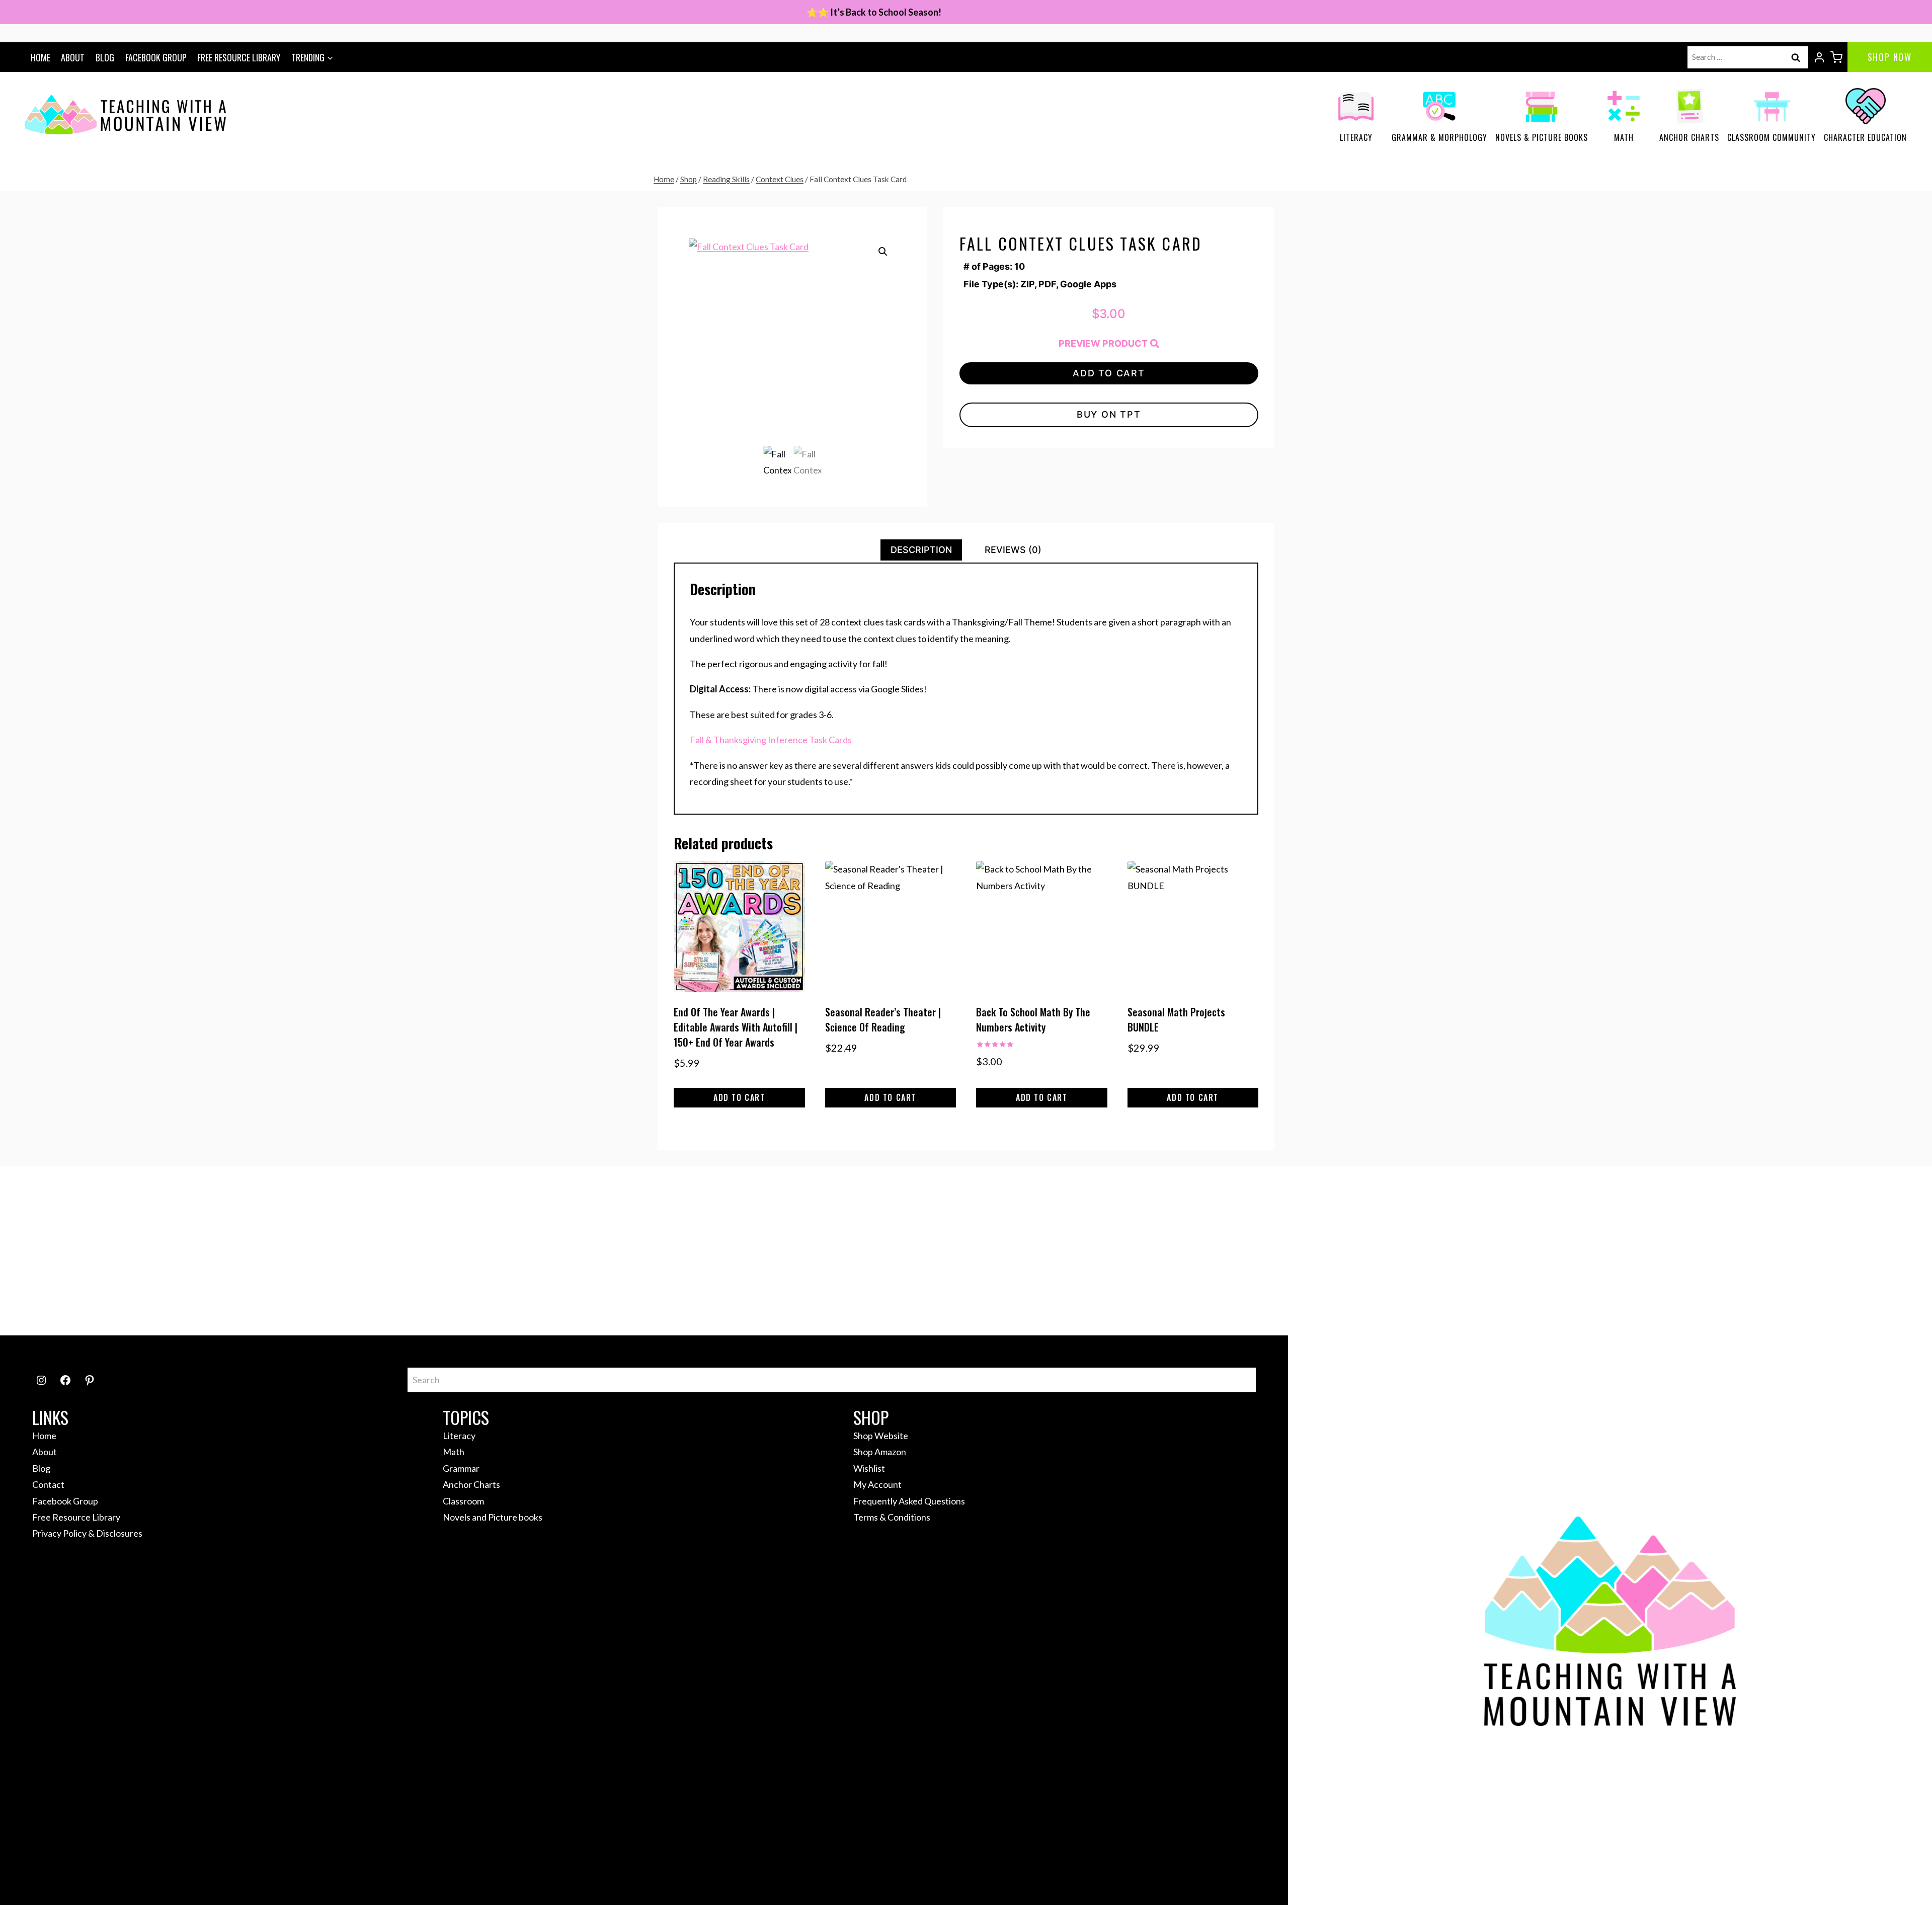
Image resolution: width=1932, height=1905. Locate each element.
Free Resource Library (239, 57)
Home (41, 57)
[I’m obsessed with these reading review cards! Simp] (1324, 1251)
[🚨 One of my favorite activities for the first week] (608, 1251)
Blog (105, 57)
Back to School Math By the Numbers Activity (1033, 1019)
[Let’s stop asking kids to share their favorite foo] (370, 1251)
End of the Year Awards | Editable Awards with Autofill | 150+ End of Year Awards (736, 1027)
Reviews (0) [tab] (1013, 550)
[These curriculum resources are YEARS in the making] (1085, 1251)
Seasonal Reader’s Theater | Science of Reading (883, 1019)
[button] (883, 252)
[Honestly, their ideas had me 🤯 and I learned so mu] (131, 1251)
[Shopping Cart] (1836, 57)
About (73, 57)
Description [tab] (921, 550)
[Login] (1819, 57)
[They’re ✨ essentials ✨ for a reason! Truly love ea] (847, 1251)
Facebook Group (156, 57)
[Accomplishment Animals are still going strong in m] (1562, 1251)
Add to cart (1109, 373)
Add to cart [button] (739, 1097)
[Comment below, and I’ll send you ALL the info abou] (1801, 1251)
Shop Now (1890, 57)
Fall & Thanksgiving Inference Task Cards (771, 740)
